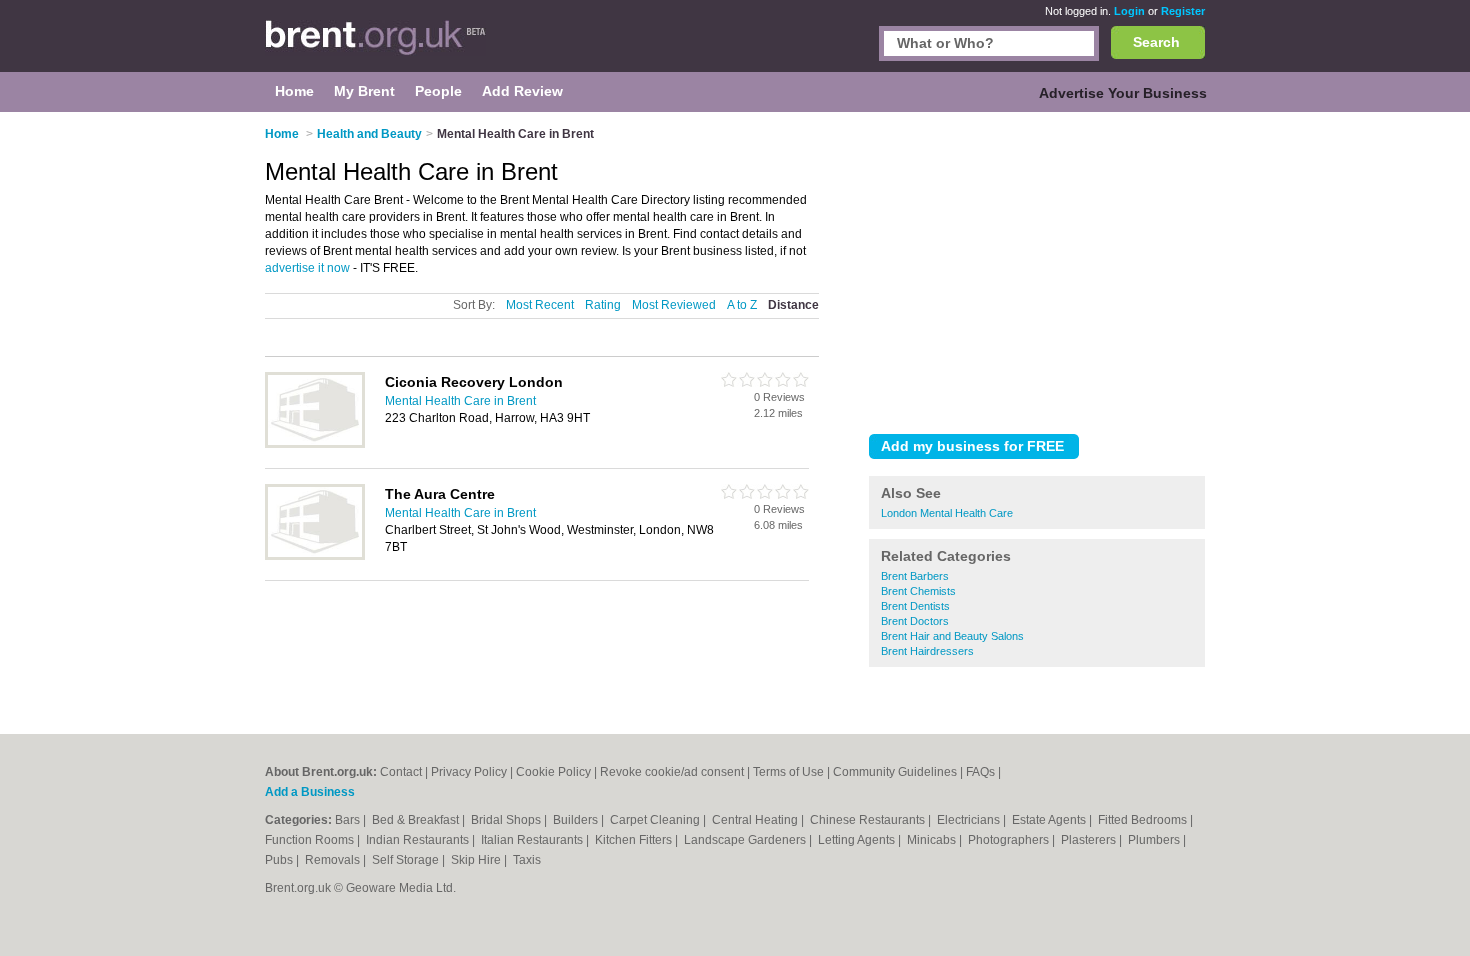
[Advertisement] (1037, 269)
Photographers (1010, 840)
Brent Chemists (918, 591)
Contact (401, 772)
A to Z (742, 305)
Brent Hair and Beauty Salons (952, 636)
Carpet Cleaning (656, 820)
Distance (793, 305)
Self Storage (407, 860)
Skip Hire (477, 860)
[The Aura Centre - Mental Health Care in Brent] (315, 556)
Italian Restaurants (533, 840)
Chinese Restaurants (869, 820)
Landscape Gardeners (746, 840)
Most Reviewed (674, 305)
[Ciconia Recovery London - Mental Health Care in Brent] (315, 444)
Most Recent (540, 305)
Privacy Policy (469, 772)
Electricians (970, 820)
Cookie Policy (553, 772)
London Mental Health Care (947, 513)
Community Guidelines (895, 772)
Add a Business (310, 792)
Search (1156, 42)
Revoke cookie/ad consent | (676, 772)
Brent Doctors (915, 621)
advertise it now (307, 268)
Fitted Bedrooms (1144, 820)
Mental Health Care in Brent (460, 401)
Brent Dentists (915, 606)
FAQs (980, 772)
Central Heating (756, 820)
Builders (577, 820)
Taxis (527, 860)
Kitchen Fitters (635, 840)
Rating (603, 305)
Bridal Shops (507, 820)
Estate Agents (1050, 820)
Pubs (280, 860)
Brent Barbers (915, 576)
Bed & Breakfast (417, 820)
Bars (349, 820)
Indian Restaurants (419, 840)
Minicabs (933, 840)
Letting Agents (858, 840)
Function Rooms (311, 840)
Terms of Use (788, 772)
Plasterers (1090, 840)
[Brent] (375, 46)
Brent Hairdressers (927, 651)
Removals (334, 860)
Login (1129, 11)
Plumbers (1155, 840)
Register (1183, 11)
